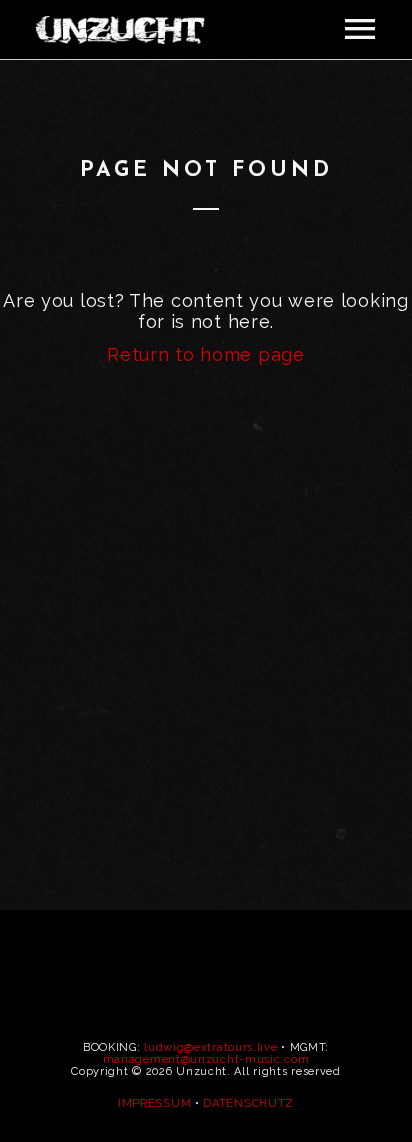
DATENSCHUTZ (248, 1103)
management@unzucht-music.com (206, 1059)
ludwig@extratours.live (210, 1047)
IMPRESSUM (154, 1103)
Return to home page (205, 354)
